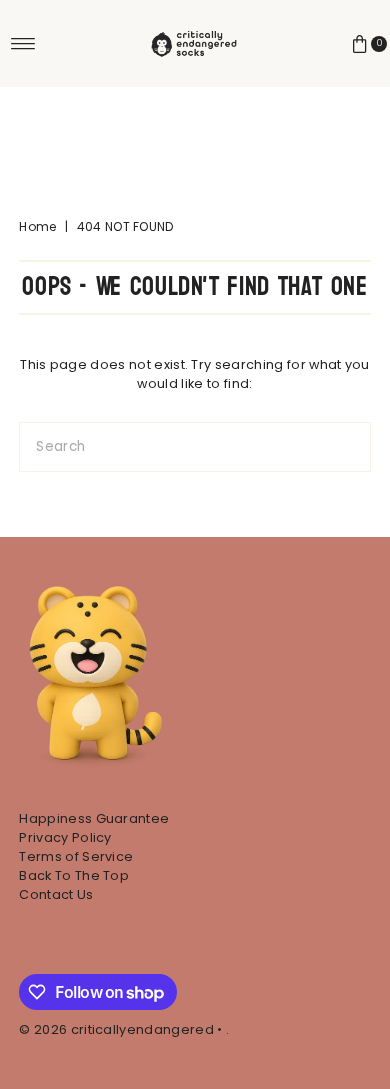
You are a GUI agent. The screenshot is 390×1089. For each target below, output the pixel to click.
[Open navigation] (23, 44)
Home (37, 226)
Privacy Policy (65, 837)
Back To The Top (74, 875)
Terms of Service (76, 856)
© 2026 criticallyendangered (116, 1029)
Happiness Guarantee (94, 818)
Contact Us (56, 894)
